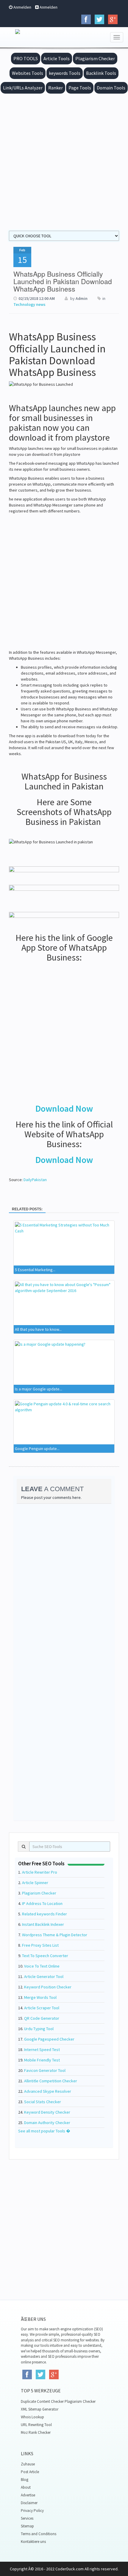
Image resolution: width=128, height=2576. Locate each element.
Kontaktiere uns (33, 2542)
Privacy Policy (32, 2511)
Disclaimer (29, 2503)
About (26, 2487)
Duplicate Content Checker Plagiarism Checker (58, 2401)
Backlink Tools (101, 73)
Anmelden (22, 7)
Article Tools (57, 58)
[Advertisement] (64, 161)
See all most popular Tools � (44, 2131)
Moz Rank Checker (36, 2432)
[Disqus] (64, 1583)
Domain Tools (111, 88)
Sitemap (27, 2526)
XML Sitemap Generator (40, 2409)
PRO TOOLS (26, 58)
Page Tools (80, 88)
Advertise (28, 2495)
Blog (25, 2480)
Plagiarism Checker (95, 58)
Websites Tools (28, 73)
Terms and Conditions (39, 2534)
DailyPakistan (35, 1180)
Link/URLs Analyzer (23, 88)
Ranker (56, 88)
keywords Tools (65, 73)
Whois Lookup (32, 2417)
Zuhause (28, 2464)
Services (27, 2518)
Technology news (29, 304)
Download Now (64, 1108)
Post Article (30, 2472)
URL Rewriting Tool (36, 2425)
